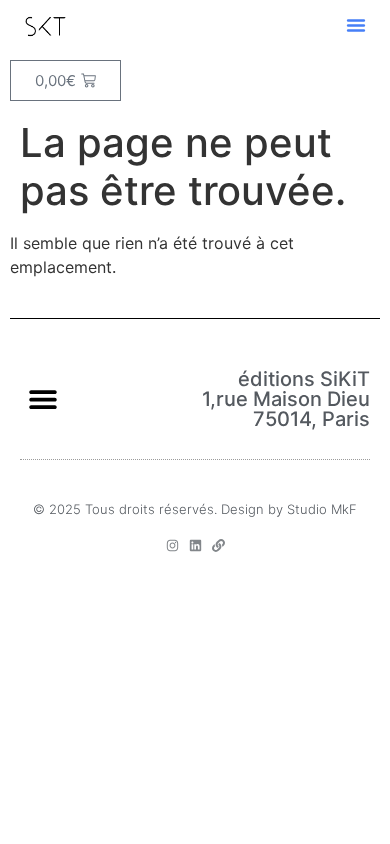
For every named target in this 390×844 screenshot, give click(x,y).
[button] (356, 25)
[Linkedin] (195, 545)
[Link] (218, 545)
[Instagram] (172, 545)
